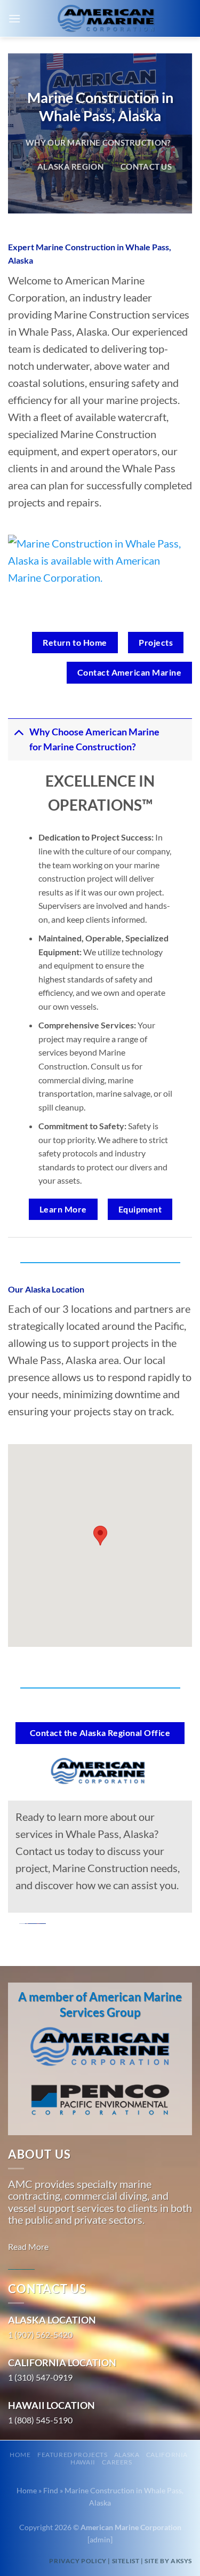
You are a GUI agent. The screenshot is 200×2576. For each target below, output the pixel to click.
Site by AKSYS (168, 2561)
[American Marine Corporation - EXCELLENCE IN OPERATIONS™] (106, 19)
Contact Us (146, 167)
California (167, 2455)
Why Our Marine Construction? (98, 142)
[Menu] (14, 18)
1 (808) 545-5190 (40, 2420)
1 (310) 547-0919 (40, 2377)
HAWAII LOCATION (51, 2405)
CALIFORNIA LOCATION (62, 2363)
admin (100, 2539)
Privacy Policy (78, 2561)
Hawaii (83, 2462)
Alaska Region (70, 167)
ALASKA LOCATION (52, 2320)
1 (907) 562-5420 (40, 2335)
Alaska (127, 2455)
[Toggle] (18, 732)
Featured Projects (72, 2455)
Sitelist (126, 2561)
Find (51, 2490)
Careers (117, 2462)
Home (20, 2455)
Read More (28, 2246)
